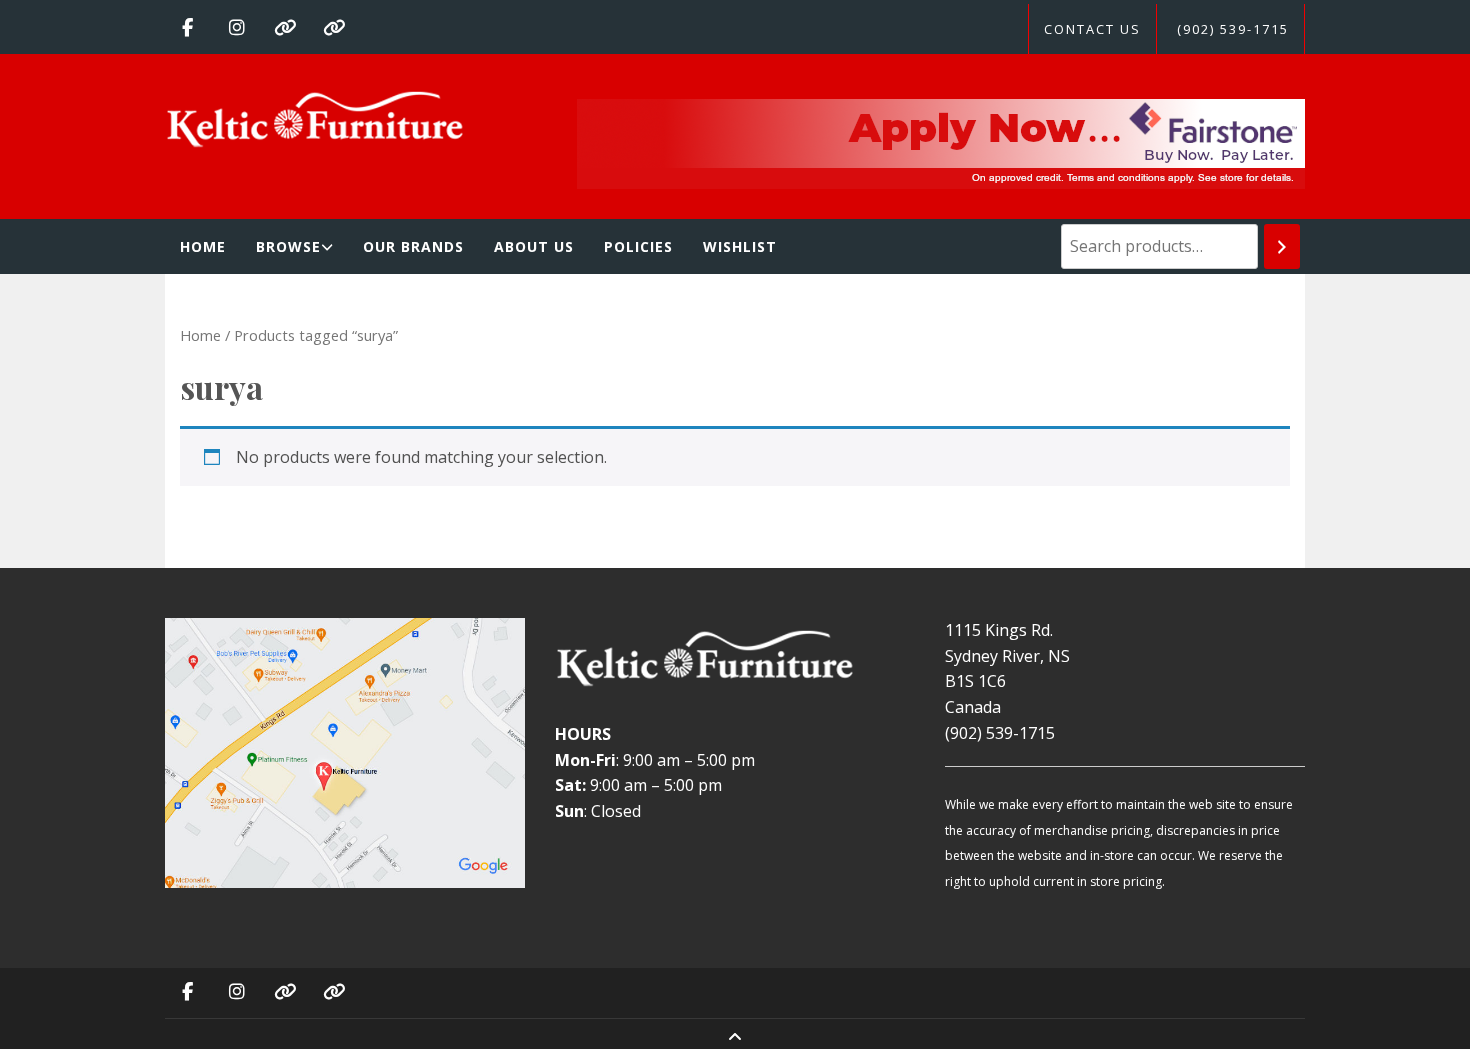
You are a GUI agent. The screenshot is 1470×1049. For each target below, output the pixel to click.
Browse (288, 246)
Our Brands (413, 246)
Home (203, 246)
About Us (534, 246)
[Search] (1282, 246)
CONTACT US (1092, 29)
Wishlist (740, 246)
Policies (638, 246)
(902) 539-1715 (1233, 29)
